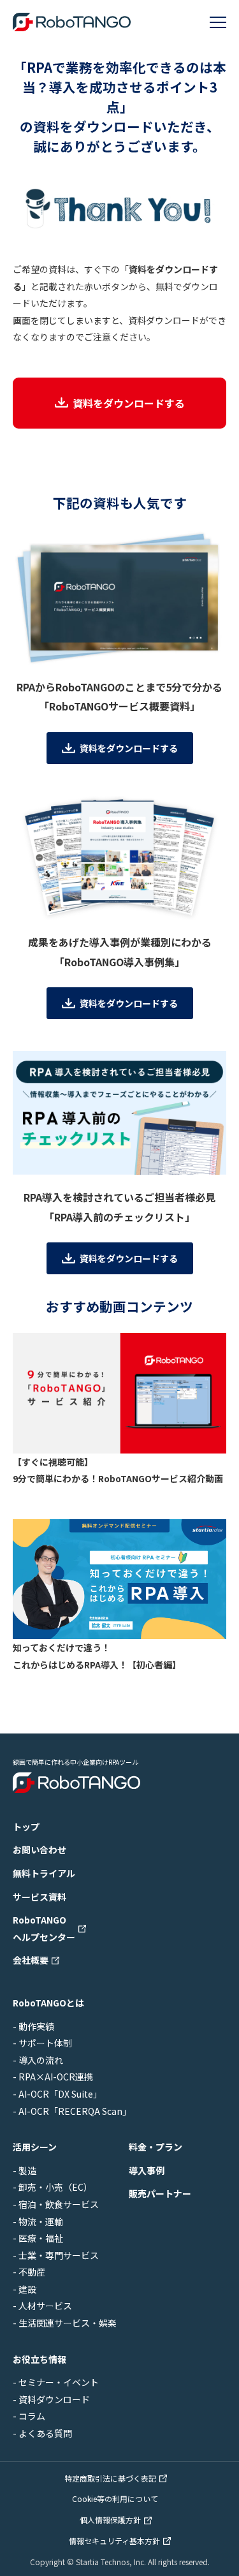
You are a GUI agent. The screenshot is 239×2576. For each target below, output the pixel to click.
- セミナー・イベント (56, 2382)
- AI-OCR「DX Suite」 (57, 2094)
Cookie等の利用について (115, 2499)
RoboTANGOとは (48, 2003)
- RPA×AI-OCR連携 (53, 2077)
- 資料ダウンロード (51, 2399)
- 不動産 (29, 2272)
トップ (26, 1827)
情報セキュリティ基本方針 (114, 2541)
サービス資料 (40, 1897)
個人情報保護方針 (110, 2520)
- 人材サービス (42, 2306)
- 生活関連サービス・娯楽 (65, 2323)
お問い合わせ (40, 1850)
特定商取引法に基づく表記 (110, 2478)
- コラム (29, 2416)
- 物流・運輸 (38, 2221)
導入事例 (147, 2170)
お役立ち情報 (40, 2359)
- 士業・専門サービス (56, 2255)
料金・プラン (156, 2147)
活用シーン (35, 2147)
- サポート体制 (42, 2043)
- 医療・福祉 (38, 2238)
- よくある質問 (42, 2433)
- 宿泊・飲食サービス (56, 2204)
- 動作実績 (33, 2026)
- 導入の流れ (38, 2060)
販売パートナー (160, 2193)
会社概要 (31, 1960)
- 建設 (25, 2289)
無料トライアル (44, 1873)
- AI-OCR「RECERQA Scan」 (72, 2111)
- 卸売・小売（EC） (53, 2187)
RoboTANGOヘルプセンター (44, 1928)
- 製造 (25, 2170)
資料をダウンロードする (129, 403)
